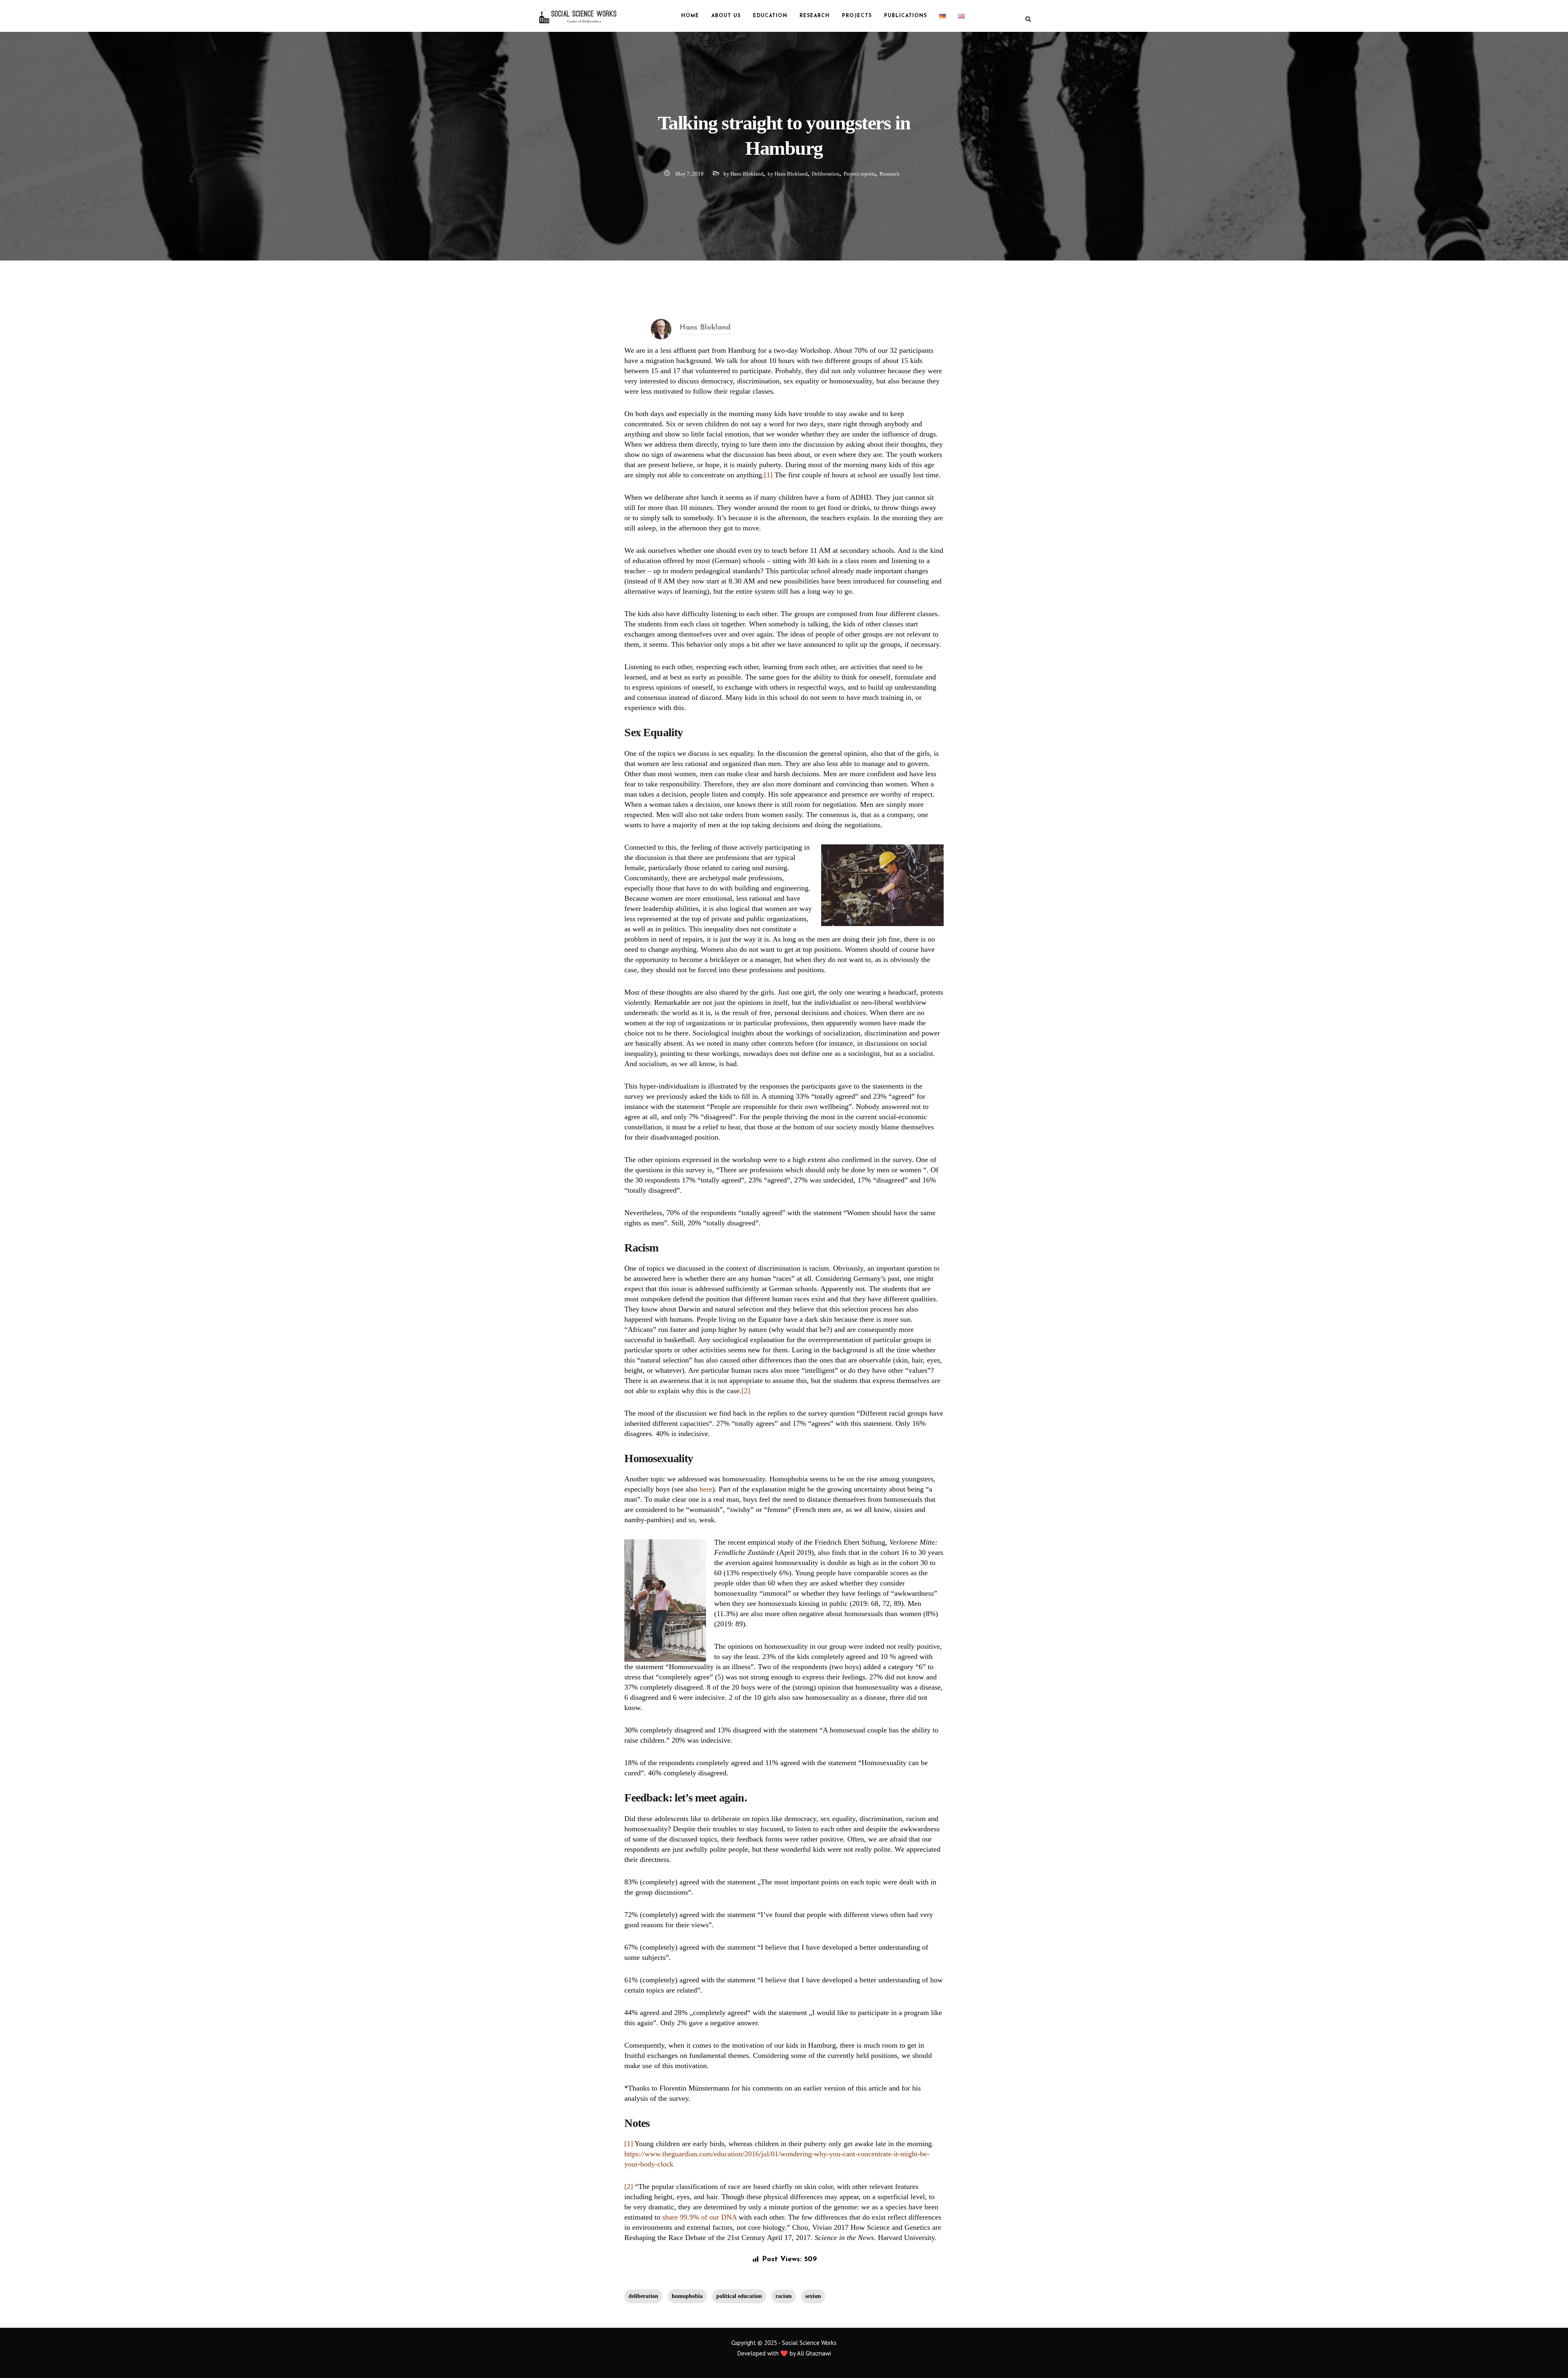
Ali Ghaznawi (814, 2353)
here (706, 1489)
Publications (905, 16)
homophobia (687, 2296)
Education (770, 16)
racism (784, 2296)
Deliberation (826, 174)
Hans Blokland (705, 328)
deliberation (643, 2296)
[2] (746, 1391)
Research (815, 16)
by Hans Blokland (744, 174)
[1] (768, 475)
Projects (857, 16)
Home (690, 16)
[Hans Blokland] (661, 328)
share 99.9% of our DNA (699, 2217)
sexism (813, 2296)
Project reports (860, 174)
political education (739, 2296)
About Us (726, 16)
